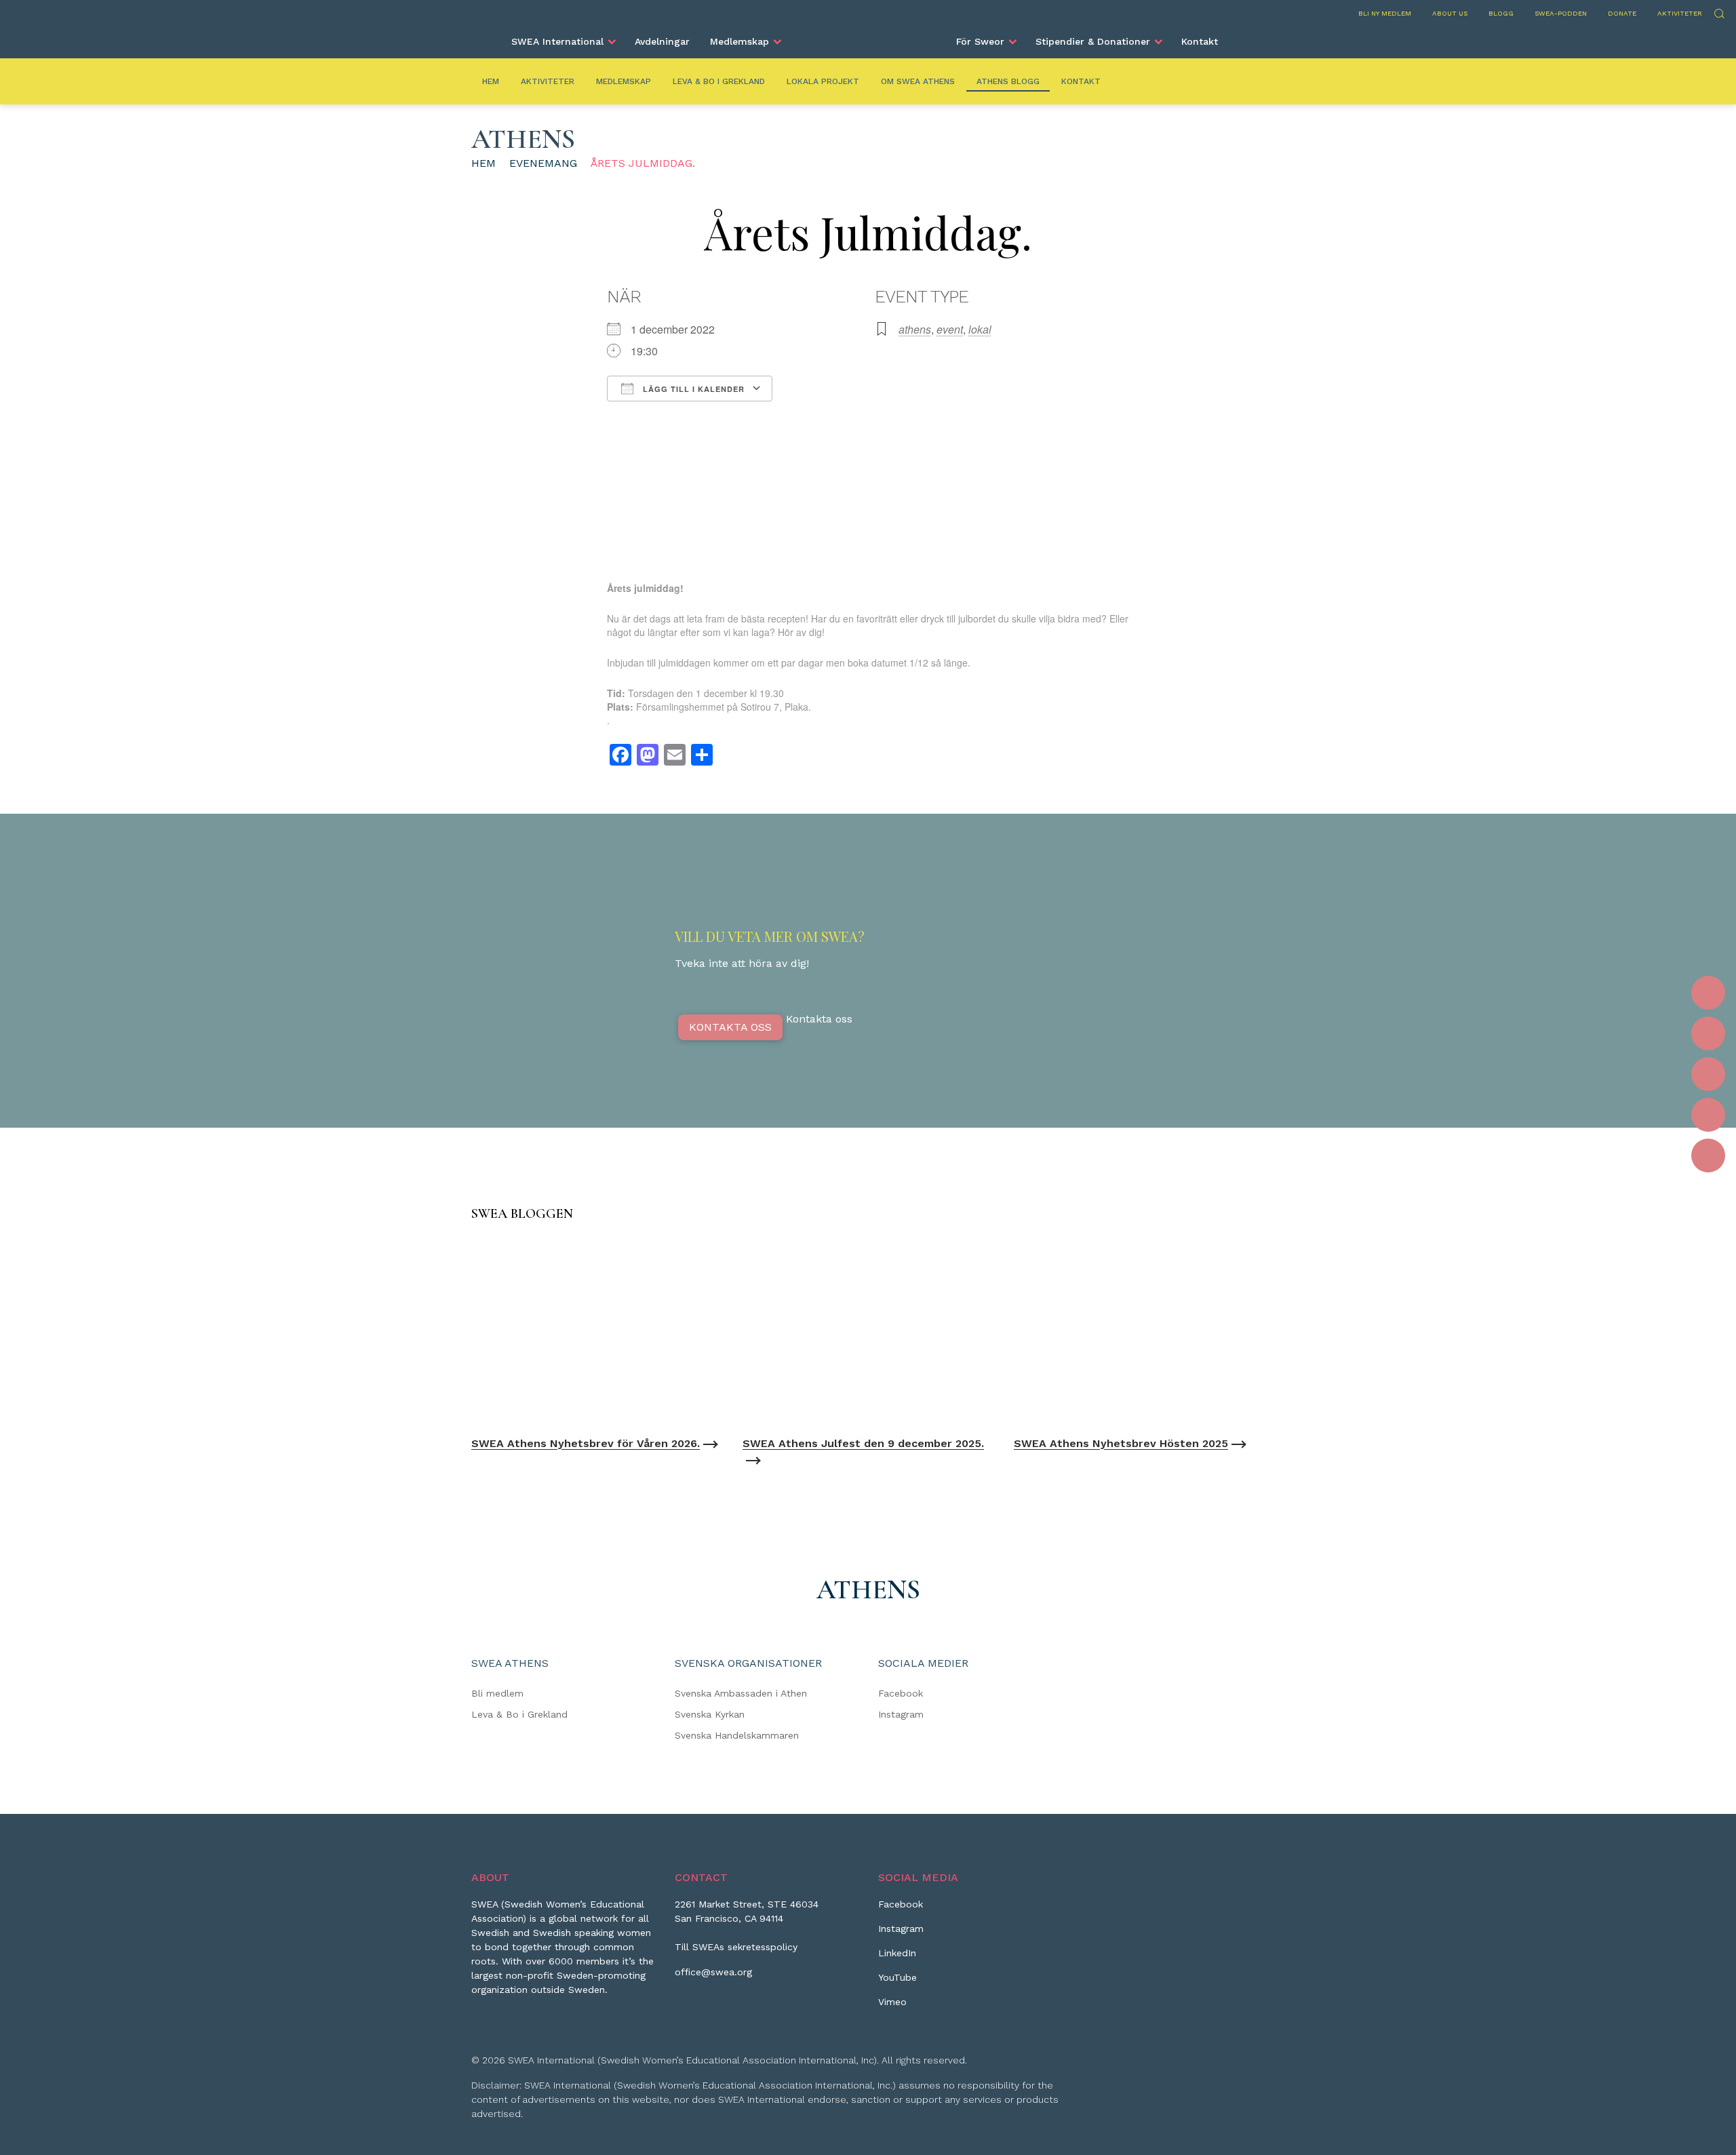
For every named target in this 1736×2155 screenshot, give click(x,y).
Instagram (901, 1714)
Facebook (901, 1693)
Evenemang (543, 163)
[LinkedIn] (1708, 1074)
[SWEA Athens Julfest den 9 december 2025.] (868, 1332)
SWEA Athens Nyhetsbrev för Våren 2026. (586, 1443)
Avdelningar (662, 41)
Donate (1622, 13)
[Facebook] (1708, 993)
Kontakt (1200, 41)
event (950, 329)
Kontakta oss (730, 1027)
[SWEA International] (868, 36)
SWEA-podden (1561, 13)
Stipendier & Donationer (1093, 41)
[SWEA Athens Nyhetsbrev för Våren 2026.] (597, 1332)
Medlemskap (739, 41)
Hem (491, 81)
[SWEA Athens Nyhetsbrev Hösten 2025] (1139, 1332)
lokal (980, 329)
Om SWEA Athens (918, 81)
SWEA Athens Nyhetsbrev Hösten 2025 (1121, 1443)
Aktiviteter (1680, 13)
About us (1450, 13)
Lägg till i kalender (692, 389)
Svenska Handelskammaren (737, 1735)
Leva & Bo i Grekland (719, 81)
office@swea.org (713, 1972)
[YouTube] (1708, 1115)
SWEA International (557, 41)
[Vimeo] (1708, 1155)
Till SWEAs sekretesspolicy (736, 1947)
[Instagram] (1708, 1033)
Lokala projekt (823, 81)
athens (915, 329)
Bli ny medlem (1385, 13)
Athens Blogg (1008, 81)
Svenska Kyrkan (710, 1714)
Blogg (1501, 13)
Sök (1719, 12)
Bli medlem (497, 1693)
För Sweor (980, 41)
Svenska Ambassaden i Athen (741, 1693)
